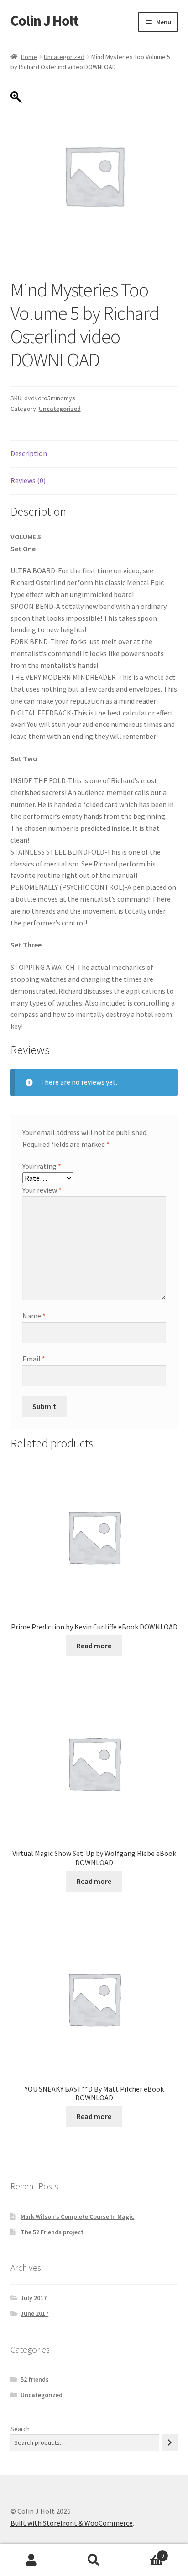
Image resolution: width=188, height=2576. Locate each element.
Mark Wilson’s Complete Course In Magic (77, 2216)
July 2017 (34, 2298)
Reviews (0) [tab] (28, 480)
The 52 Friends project (52, 2232)
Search (20, 2429)
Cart (145, 2552)
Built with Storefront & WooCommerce (72, 2523)
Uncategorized (64, 57)
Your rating (42, 1166)
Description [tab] (29, 453)
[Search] (170, 2443)
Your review (42, 1190)
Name (34, 1316)
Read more (94, 1646)
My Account (31, 2560)
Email (34, 1359)
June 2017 (34, 2313)
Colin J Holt (44, 21)
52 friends (35, 2379)
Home (29, 57)
